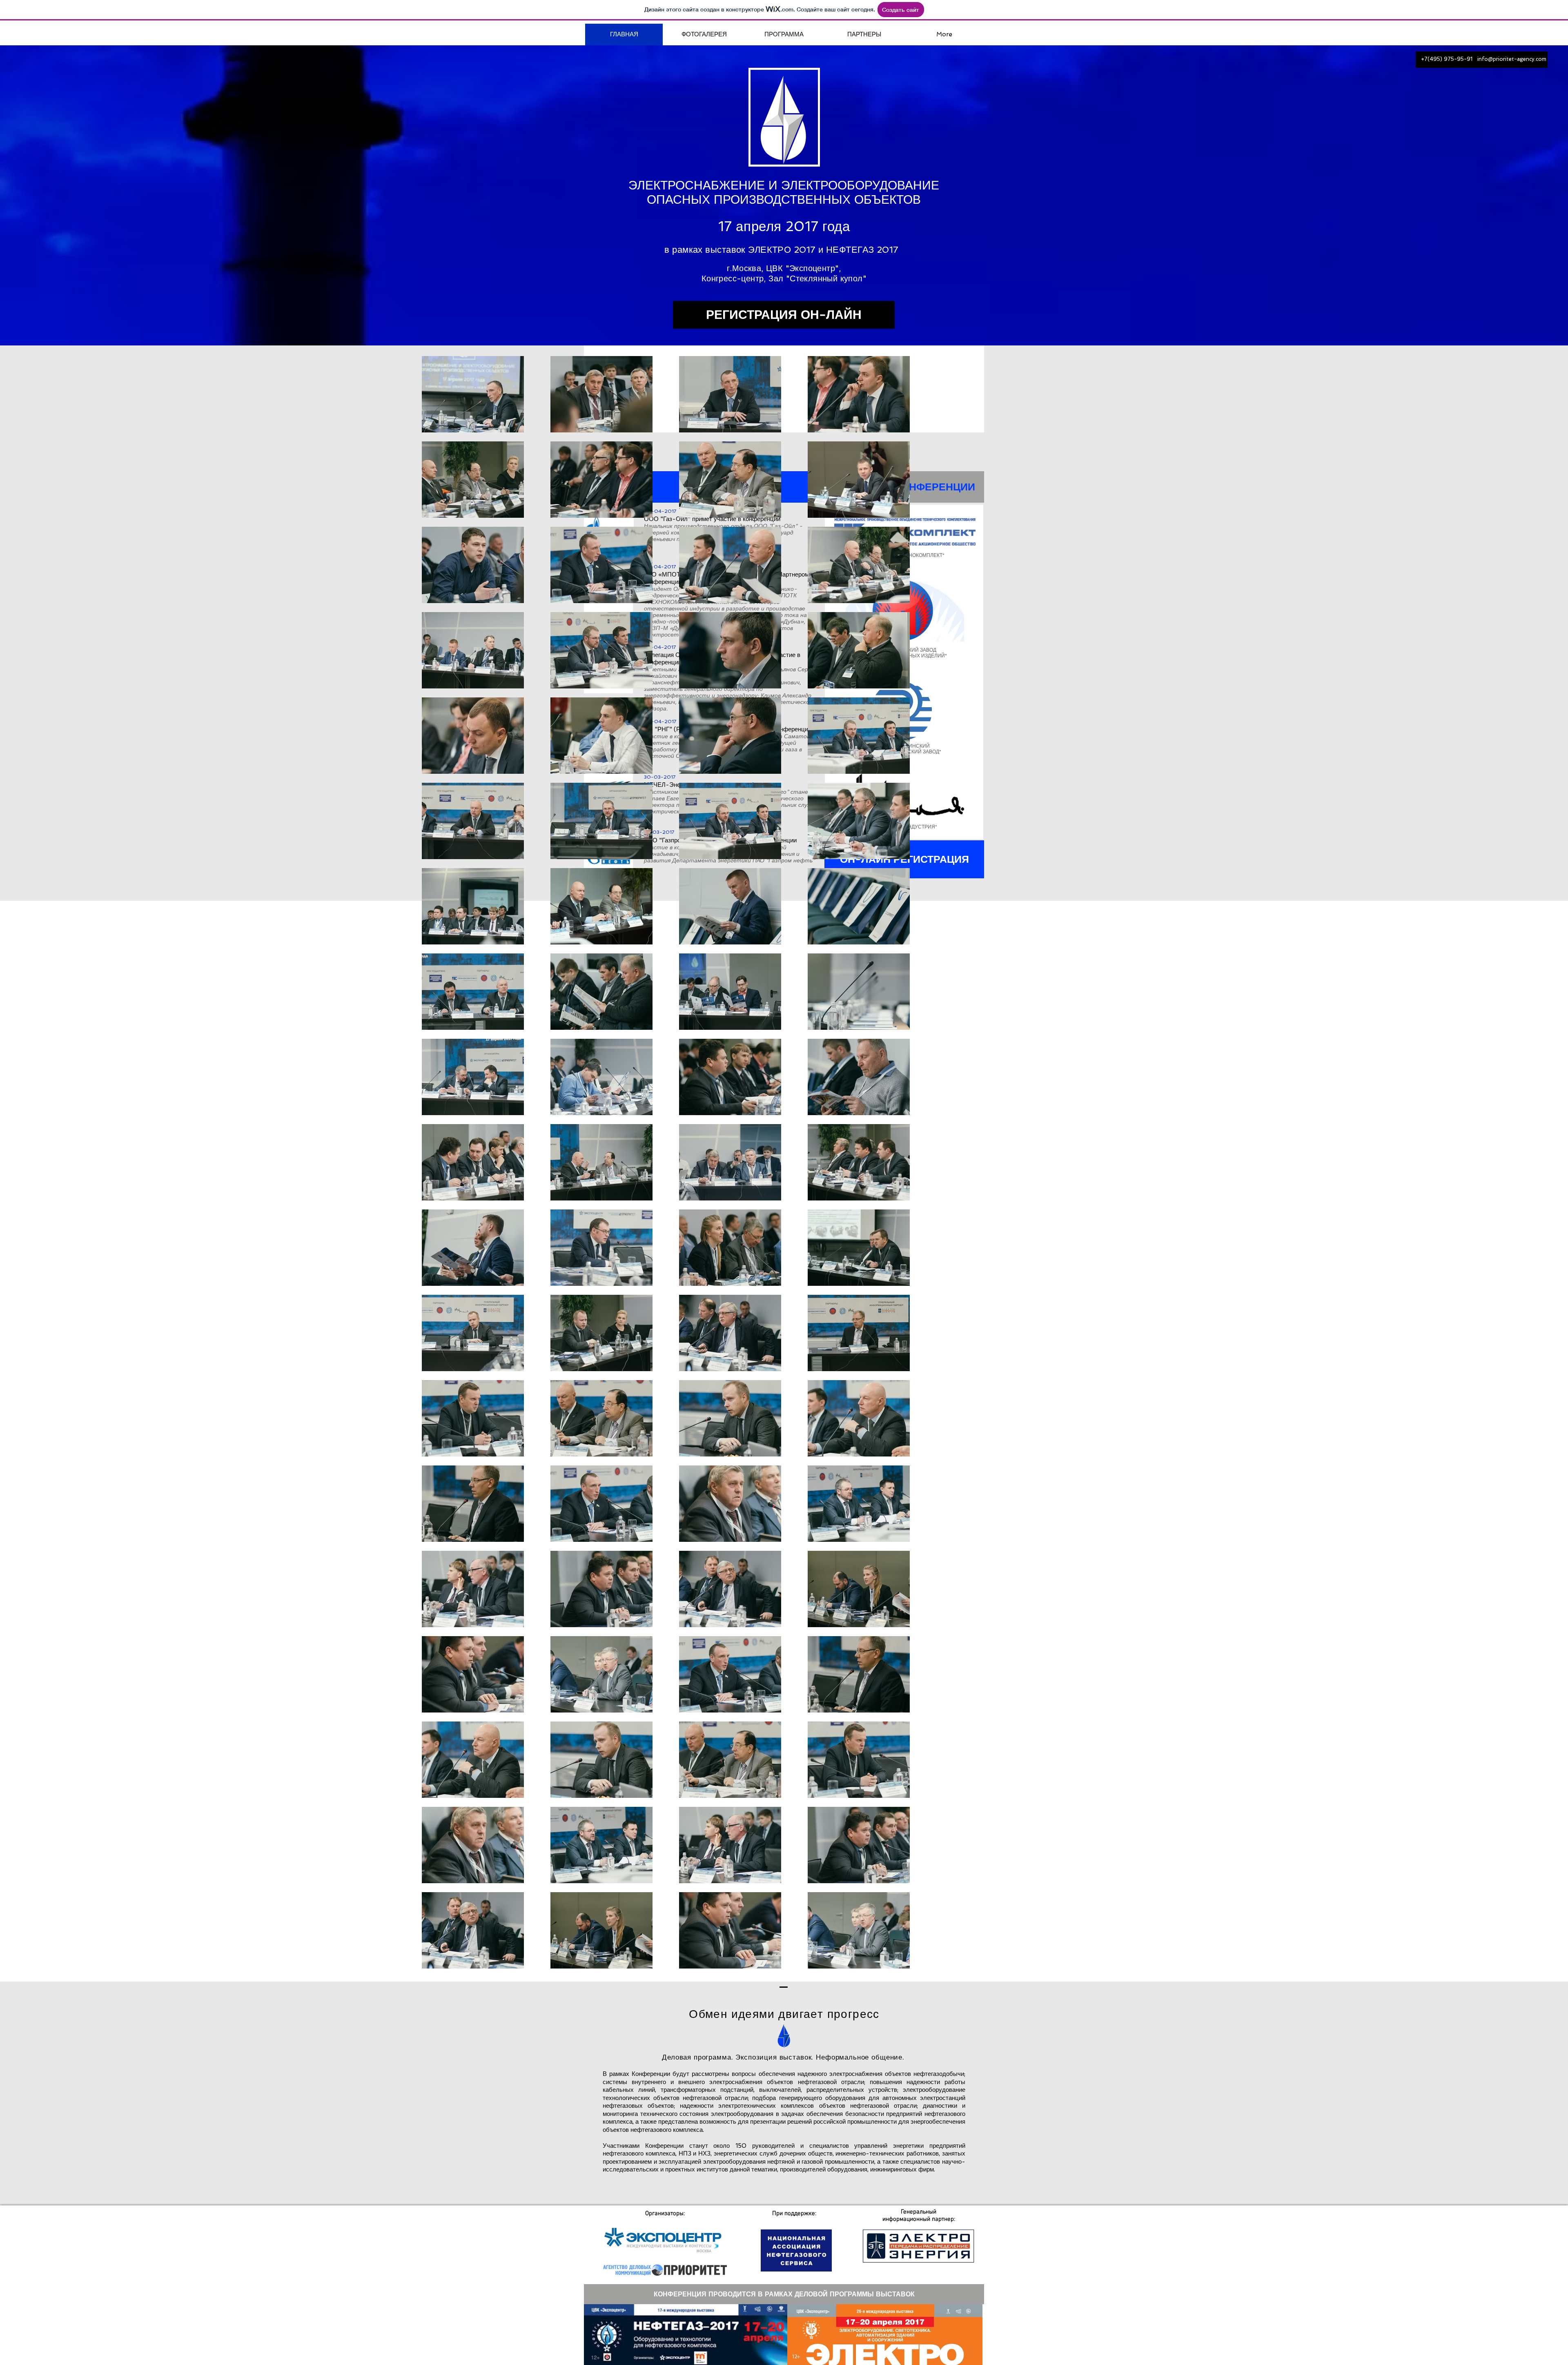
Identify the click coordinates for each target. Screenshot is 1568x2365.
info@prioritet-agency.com (1512, 59)
